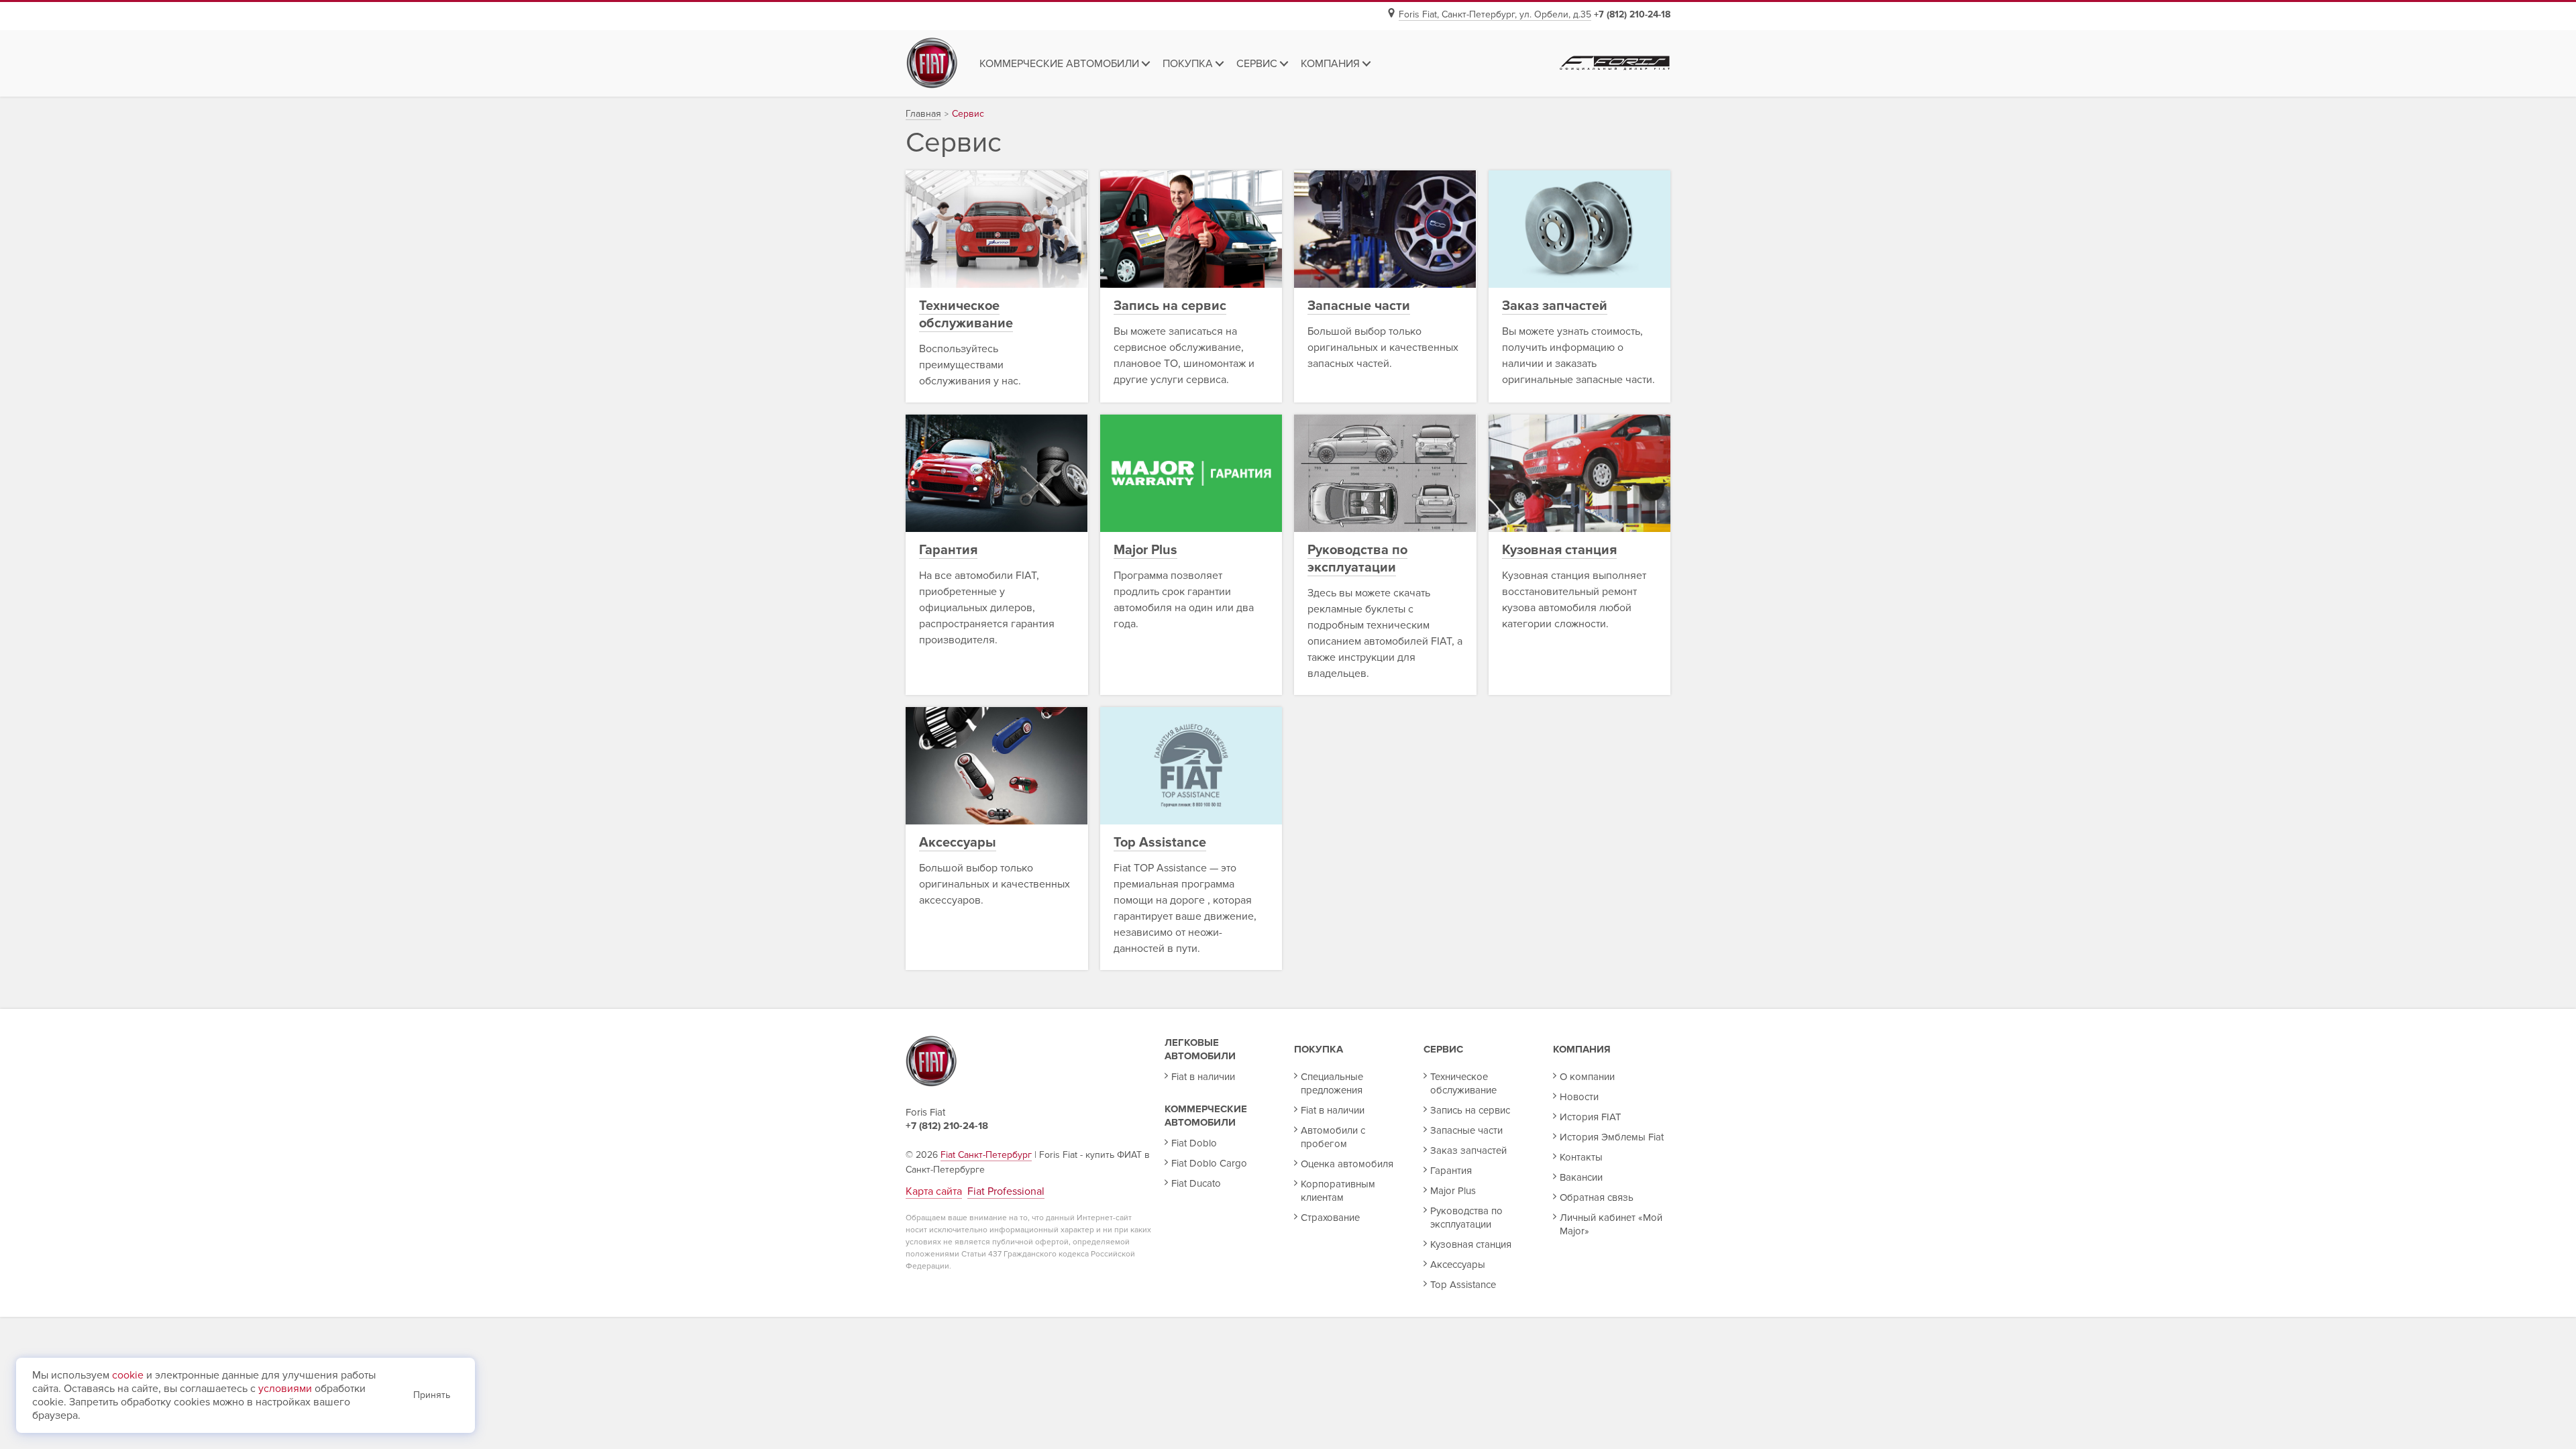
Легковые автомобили (1200, 1049)
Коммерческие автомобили (1206, 1116)
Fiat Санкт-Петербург (986, 1155)
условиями (285, 1389)
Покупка (1319, 1049)
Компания (1582, 1049)
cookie (128, 1375)
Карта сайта (934, 1191)
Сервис (1443, 1049)
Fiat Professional (1006, 1191)
